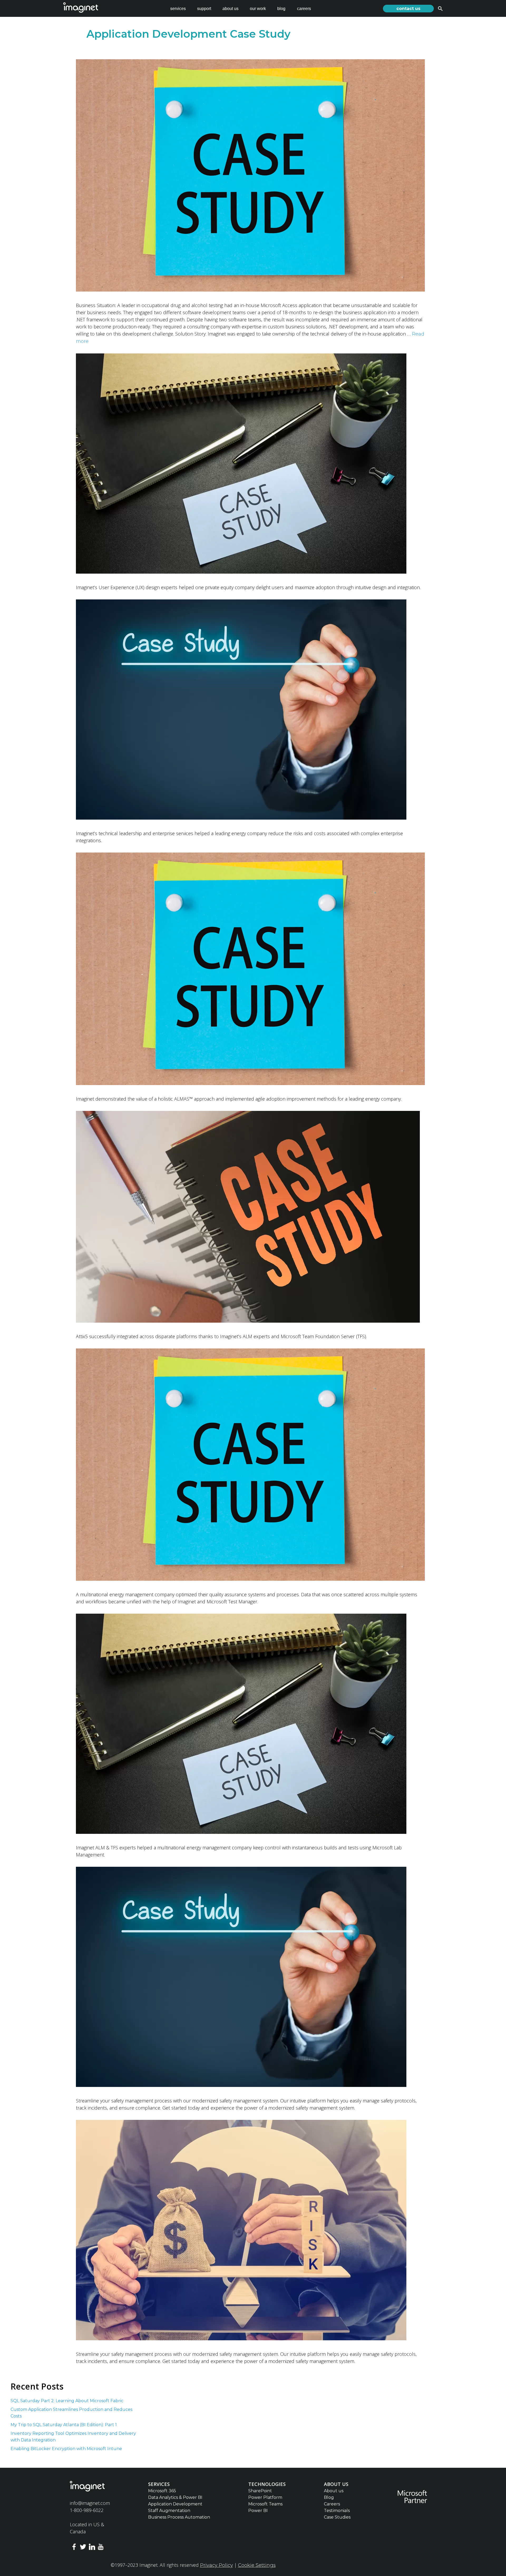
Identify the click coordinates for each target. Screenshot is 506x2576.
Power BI (258, 2511)
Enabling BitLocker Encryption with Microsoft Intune (67, 2449)
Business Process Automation (179, 2517)
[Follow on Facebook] (74, 2548)
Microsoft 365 (162, 2491)
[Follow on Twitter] (83, 2548)
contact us (408, 9)
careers (304, 9)
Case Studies (337, 2517)
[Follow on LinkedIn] (92, 2548)
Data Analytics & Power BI (175, 2497)
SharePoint (260, 2491)
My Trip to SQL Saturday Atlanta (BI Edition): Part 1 (64, 2425)
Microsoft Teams (265, 2504)
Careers (332, 2504)
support (204, 9)
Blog (329, 2497)
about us (230, 9)
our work (258, 9)
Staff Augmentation (169, 2511)
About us (334, 2491)
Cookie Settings (257, 2565)
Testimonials (337, 2511)
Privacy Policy (216, 2565)
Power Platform (265, 2497)
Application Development (175, 2504)
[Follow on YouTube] (101, 2548)
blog (281, 9)
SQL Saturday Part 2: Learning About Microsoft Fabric (67, 2401)
